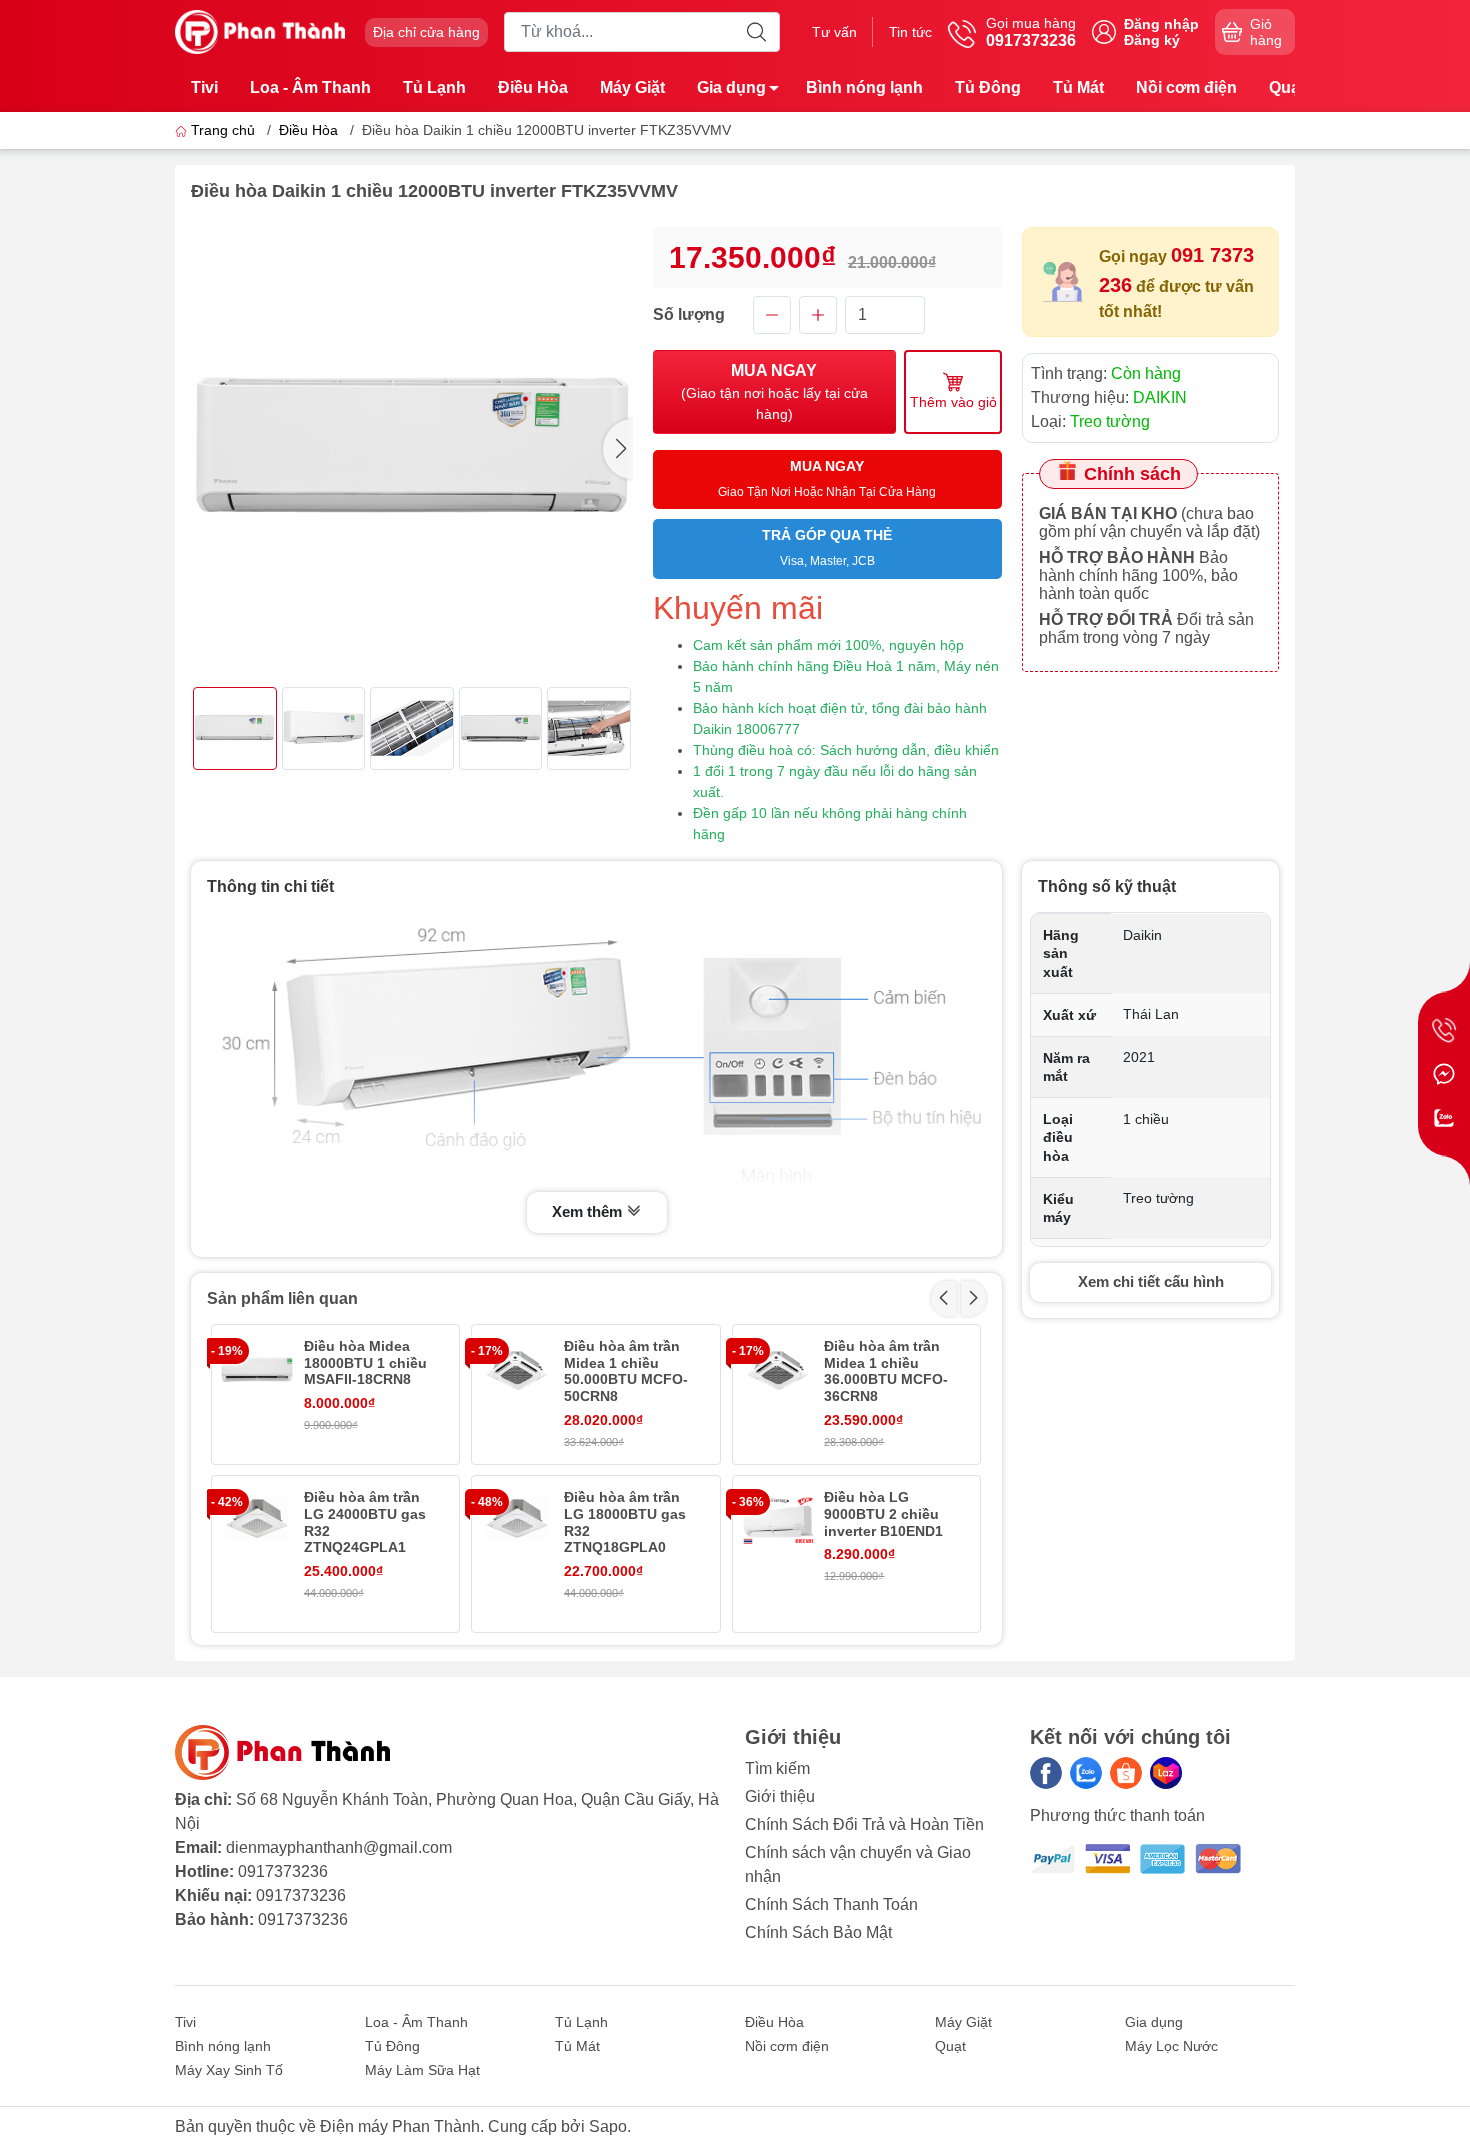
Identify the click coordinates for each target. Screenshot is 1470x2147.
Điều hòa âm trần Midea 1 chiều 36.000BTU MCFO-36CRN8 (886, 1371)
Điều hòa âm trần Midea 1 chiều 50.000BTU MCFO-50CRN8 (626, 1371)
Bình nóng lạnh (864, 87)
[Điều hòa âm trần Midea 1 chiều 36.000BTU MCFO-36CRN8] (778, 1370)
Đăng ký (1152, 40)
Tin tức (910, 32)
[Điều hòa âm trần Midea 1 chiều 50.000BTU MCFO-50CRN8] (517, 1370)
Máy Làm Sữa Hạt (422, 2070)
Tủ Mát (1078, 87)
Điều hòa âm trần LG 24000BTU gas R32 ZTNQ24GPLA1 (365, 1522)
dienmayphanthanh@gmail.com (339, 1847)
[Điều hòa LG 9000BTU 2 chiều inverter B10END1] (778, 1521)
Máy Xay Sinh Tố (229, 2070)
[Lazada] (1166, 1773)
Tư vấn (834, 32)
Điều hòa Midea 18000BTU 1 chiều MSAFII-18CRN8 (365, 1363)
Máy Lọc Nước (1171, 2046)
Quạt (1287, 87)
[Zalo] (1086, 1773)
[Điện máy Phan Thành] (260, 30)
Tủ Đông (988, 87)
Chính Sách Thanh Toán (831, 1904)
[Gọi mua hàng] (1444, 1030)
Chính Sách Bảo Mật (818, 1932)
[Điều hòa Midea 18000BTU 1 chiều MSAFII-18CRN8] (257, 1370)
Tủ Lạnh (434, 87)
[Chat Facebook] (1444, 1074)
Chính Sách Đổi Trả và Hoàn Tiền (864, 1824)
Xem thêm (589, 1211)
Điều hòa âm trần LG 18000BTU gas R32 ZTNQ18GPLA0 (625, 1522)
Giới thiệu (780, 1796)
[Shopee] (1126, 1773)
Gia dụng (731, 87)
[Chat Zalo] (1444, 1118)
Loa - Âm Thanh (310, 87)
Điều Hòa (533, 87)
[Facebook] (1046, 1773)
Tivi (204, 87)
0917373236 (283, 1871)
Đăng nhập (1161, 24)
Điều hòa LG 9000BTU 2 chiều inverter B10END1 (883, 1514)
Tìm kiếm (777, 1768)
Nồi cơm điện (1186, 87)
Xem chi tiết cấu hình (1151, 1281)
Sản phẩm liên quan (282, 1298)
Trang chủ (223, 130)
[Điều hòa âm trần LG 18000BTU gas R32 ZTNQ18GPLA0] (517, 1521)
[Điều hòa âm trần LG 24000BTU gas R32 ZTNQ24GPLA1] (257, 1521)
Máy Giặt (632, 87)
